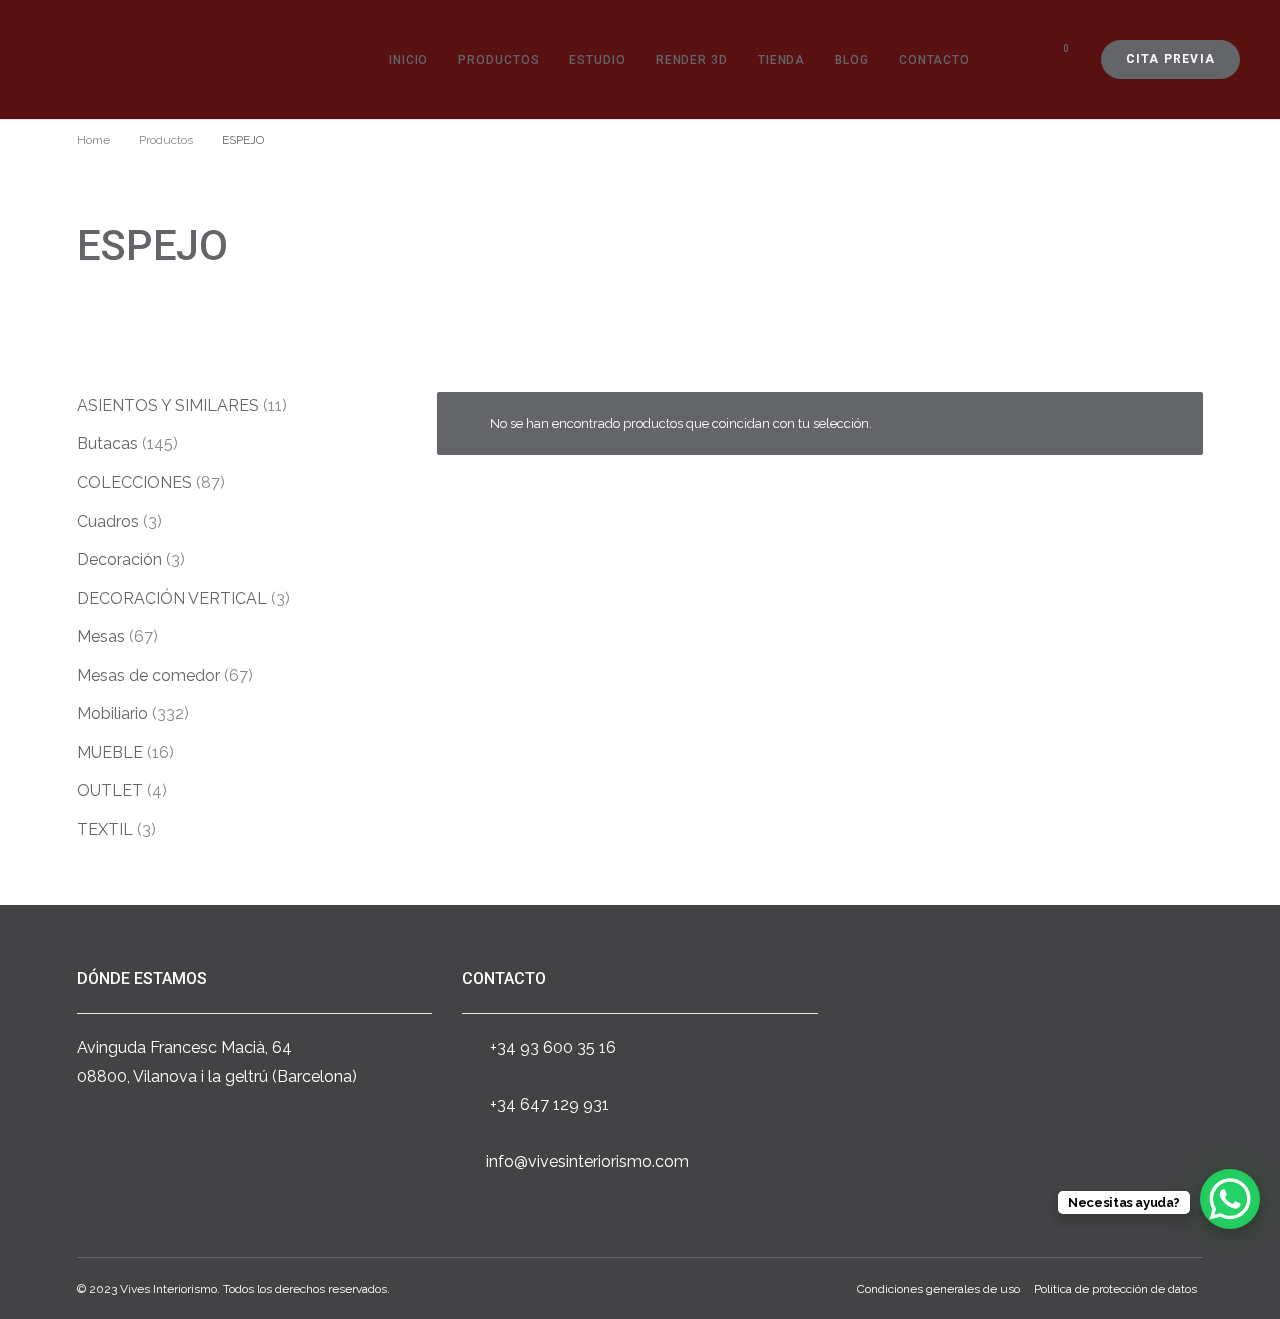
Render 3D (692, 60)
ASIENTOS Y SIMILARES (168, 405)
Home (93, 140)
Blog (852, 60)
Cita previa (1170, 59)
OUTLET (110, 790)
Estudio (597, 60)
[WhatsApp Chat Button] (1230, 1199)
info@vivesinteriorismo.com (587, 1161)
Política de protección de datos (1115, 1289)
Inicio (408, 60)
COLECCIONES (134, 482)
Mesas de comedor (148, 675)
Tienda (781, 60)
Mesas (101, 636)
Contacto (934, 60)
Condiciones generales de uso (938, 1289)
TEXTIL (105, 829)
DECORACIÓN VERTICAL (172, 598)
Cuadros (108, 521)
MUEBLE (110, 752)
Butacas (107, 443)
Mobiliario (112, 713)
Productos (498, 60)
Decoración (119, 559)
